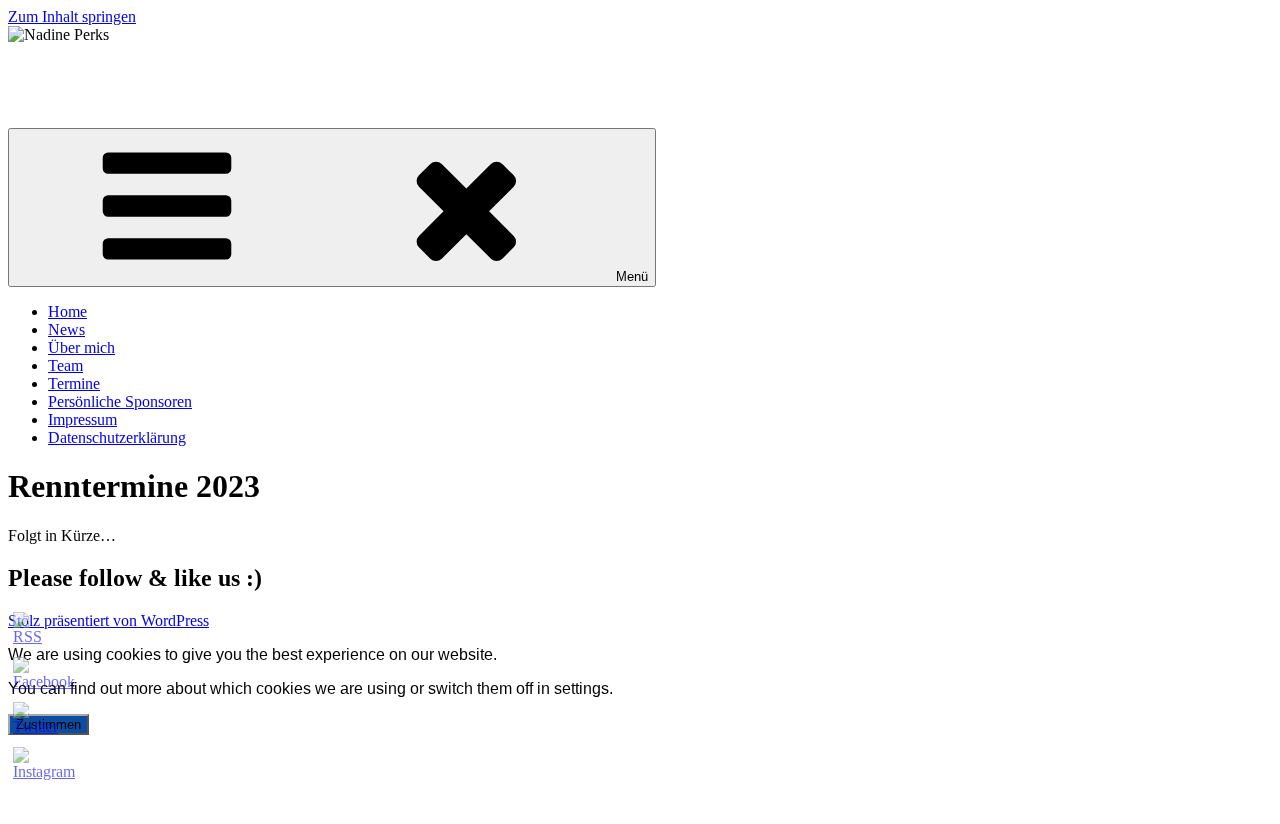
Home (67, 311)
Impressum (82, 419)
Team (65, 365)
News (66, 329)
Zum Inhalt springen (72, 16)
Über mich (81, 347)
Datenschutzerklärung (117, 437)
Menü (632, 276)
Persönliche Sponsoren (120, 401)
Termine (74, 383)
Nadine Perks (50, 68)
